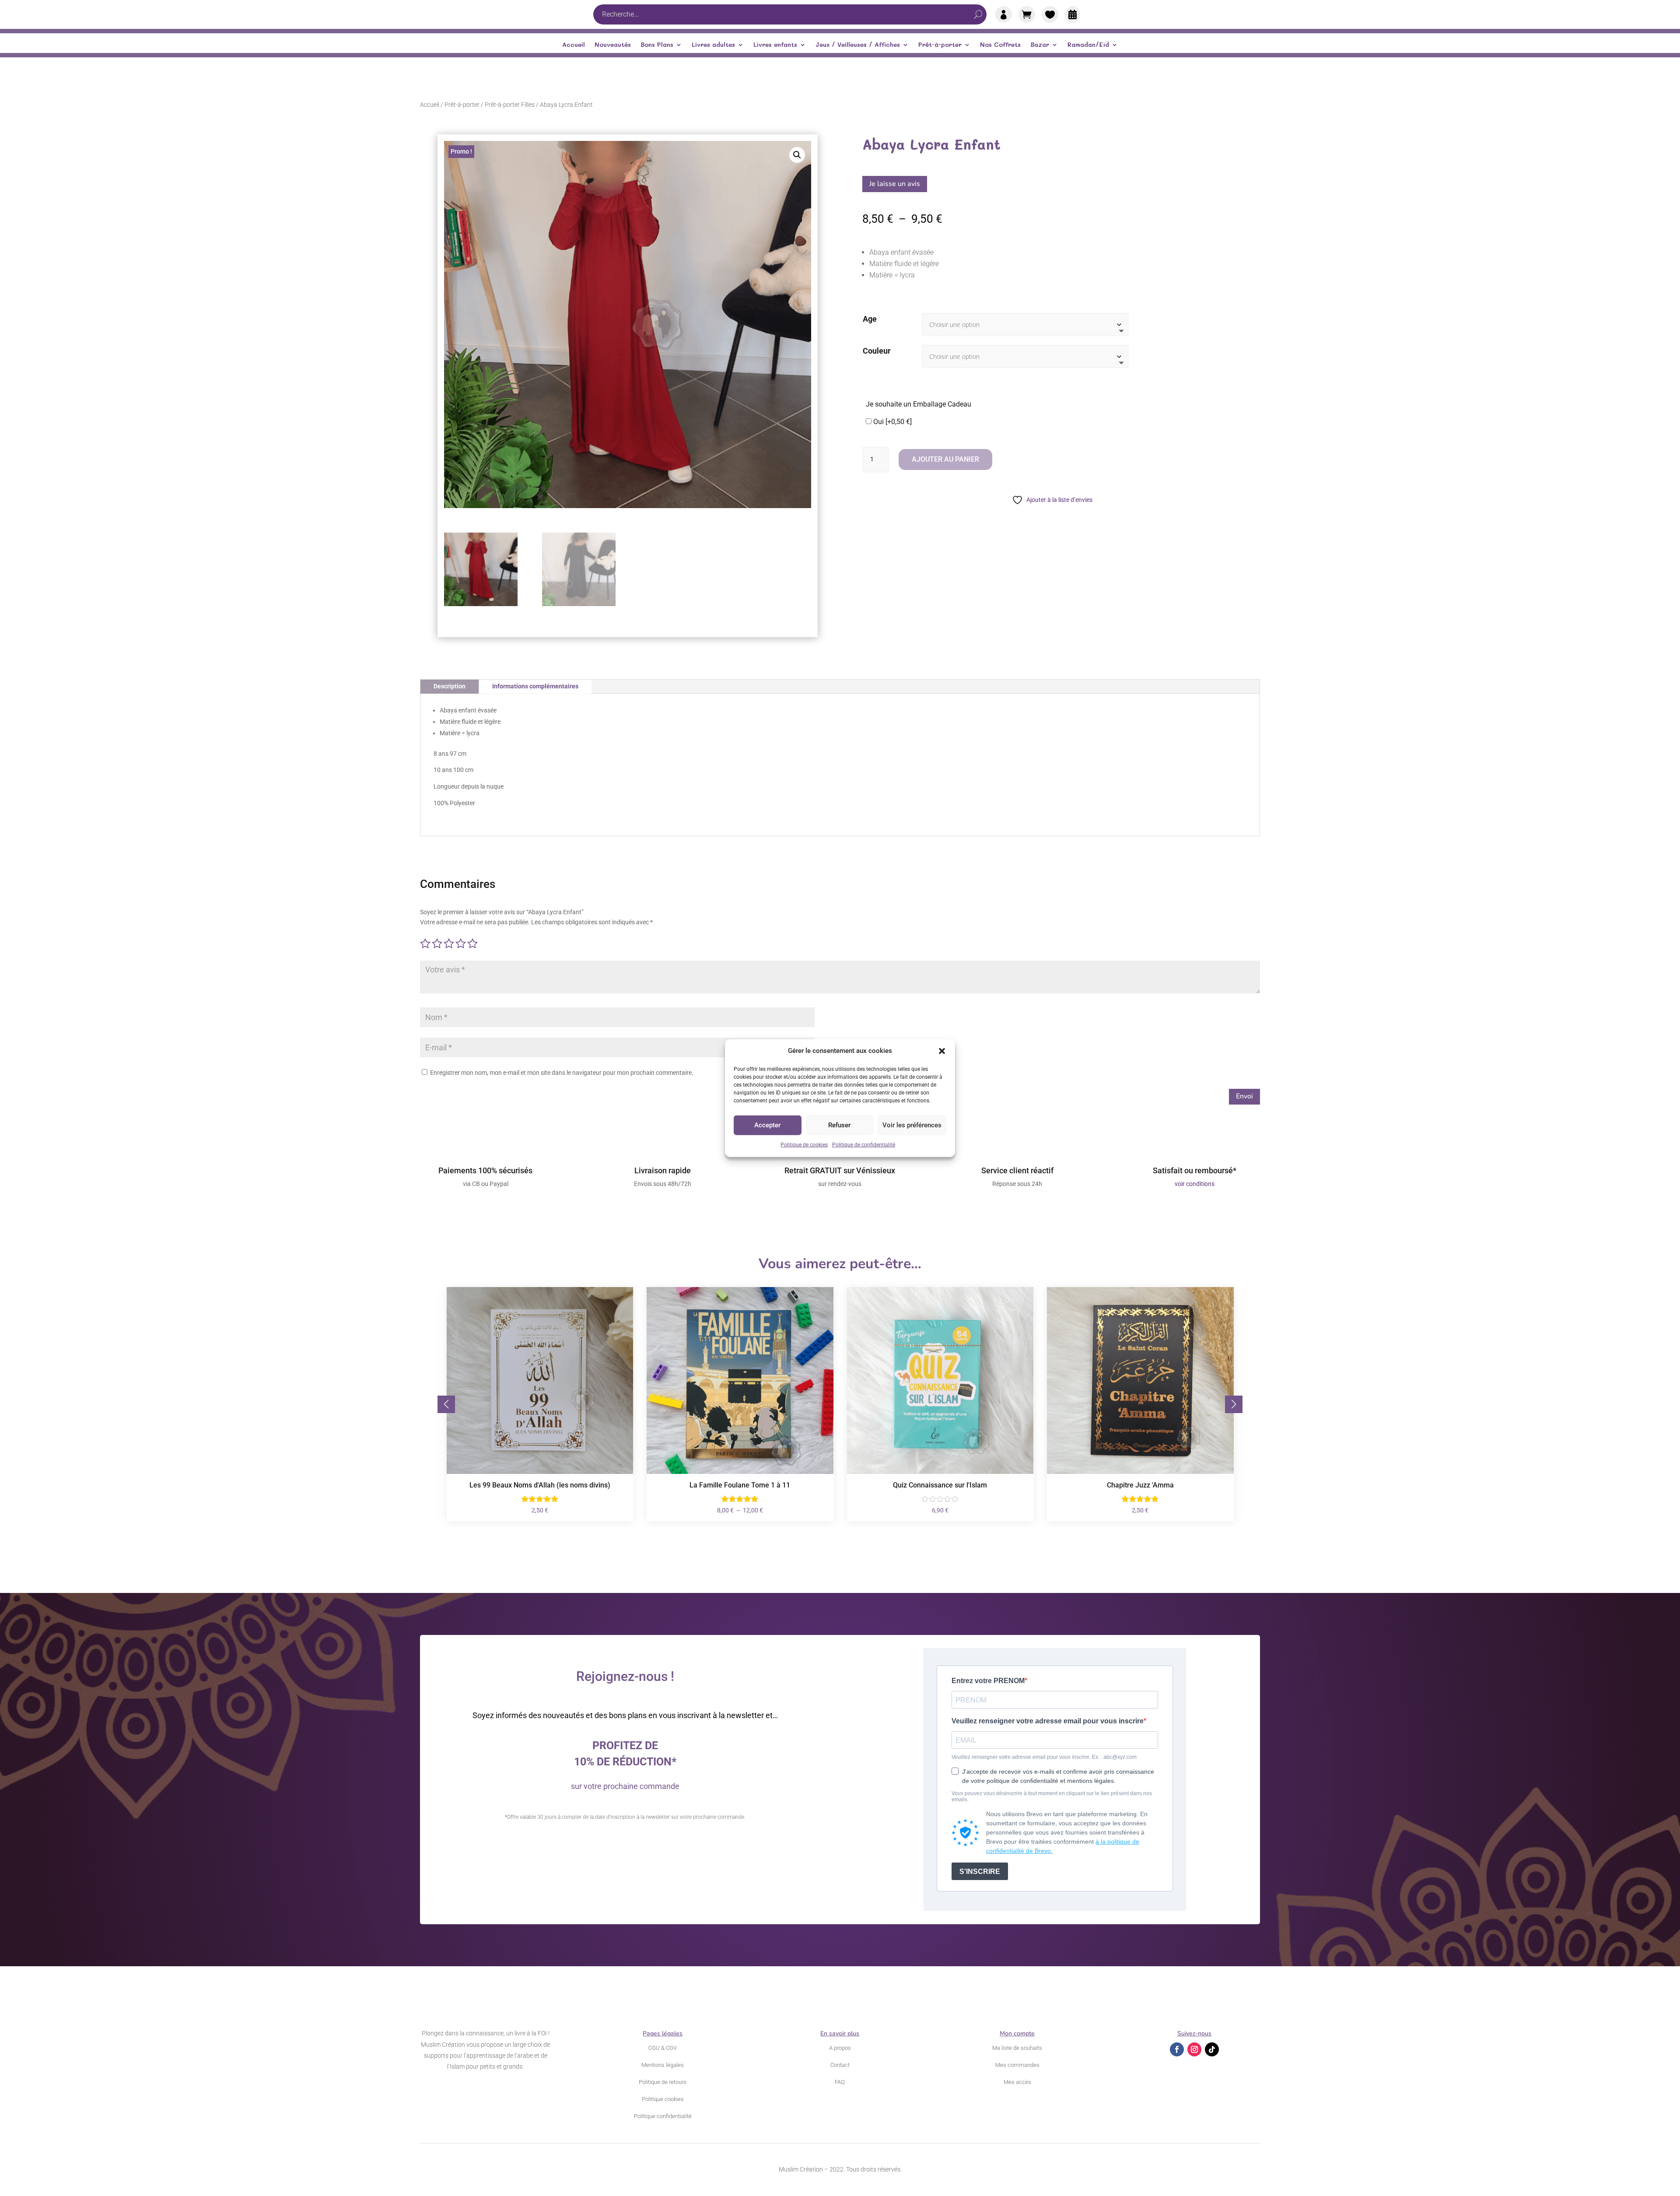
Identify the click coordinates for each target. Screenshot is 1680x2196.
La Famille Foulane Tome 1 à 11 (540, 1485)
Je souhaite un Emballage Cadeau (919, 404)
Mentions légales (663, 2065)
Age (870, 319)
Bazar (1040, 45)
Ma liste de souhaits (1017, 2048)
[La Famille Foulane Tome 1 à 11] (540, 1472)
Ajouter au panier (945, 459)
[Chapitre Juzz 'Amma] (940, 1472)
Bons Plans (657, 45)
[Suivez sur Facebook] (1177, 2049)
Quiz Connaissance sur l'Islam (740, 1485)
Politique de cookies (804, 1145)
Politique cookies (663, 2099)
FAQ (840, 2082)
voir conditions (1195, 1184)
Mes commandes (1017, 2065)
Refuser (839, 1125)
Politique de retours (663, 2082)
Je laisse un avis (895, 184)
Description (450, 686)
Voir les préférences (912, 1125)
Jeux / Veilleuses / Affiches (858, 45)
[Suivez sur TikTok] (1212, 2049)
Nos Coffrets (1000, 45)
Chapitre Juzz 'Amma (940, 1485)
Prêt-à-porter (940, 45)
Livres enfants (775, 45)
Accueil (574, 45)
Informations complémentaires (535, 686)
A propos (840, 2048)
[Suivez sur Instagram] (1194, 2049)
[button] (942, 1051)
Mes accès (1017, 2082)
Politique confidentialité (663, 2116)
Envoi (1244, 1096)
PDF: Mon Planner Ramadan (1140, 1485)
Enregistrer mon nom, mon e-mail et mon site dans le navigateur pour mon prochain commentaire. (562, 1073)
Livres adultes (713, 45)
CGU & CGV (663, 2048)
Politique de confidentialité (864, 1145)
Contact (840, 2065)
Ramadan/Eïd (1088, 45)
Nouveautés (613, 45)
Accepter (767, 1125)
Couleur (877, 351)
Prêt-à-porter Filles (510, 105)
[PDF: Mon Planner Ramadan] (1141, 1472)
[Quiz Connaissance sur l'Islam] (740, 1472)
